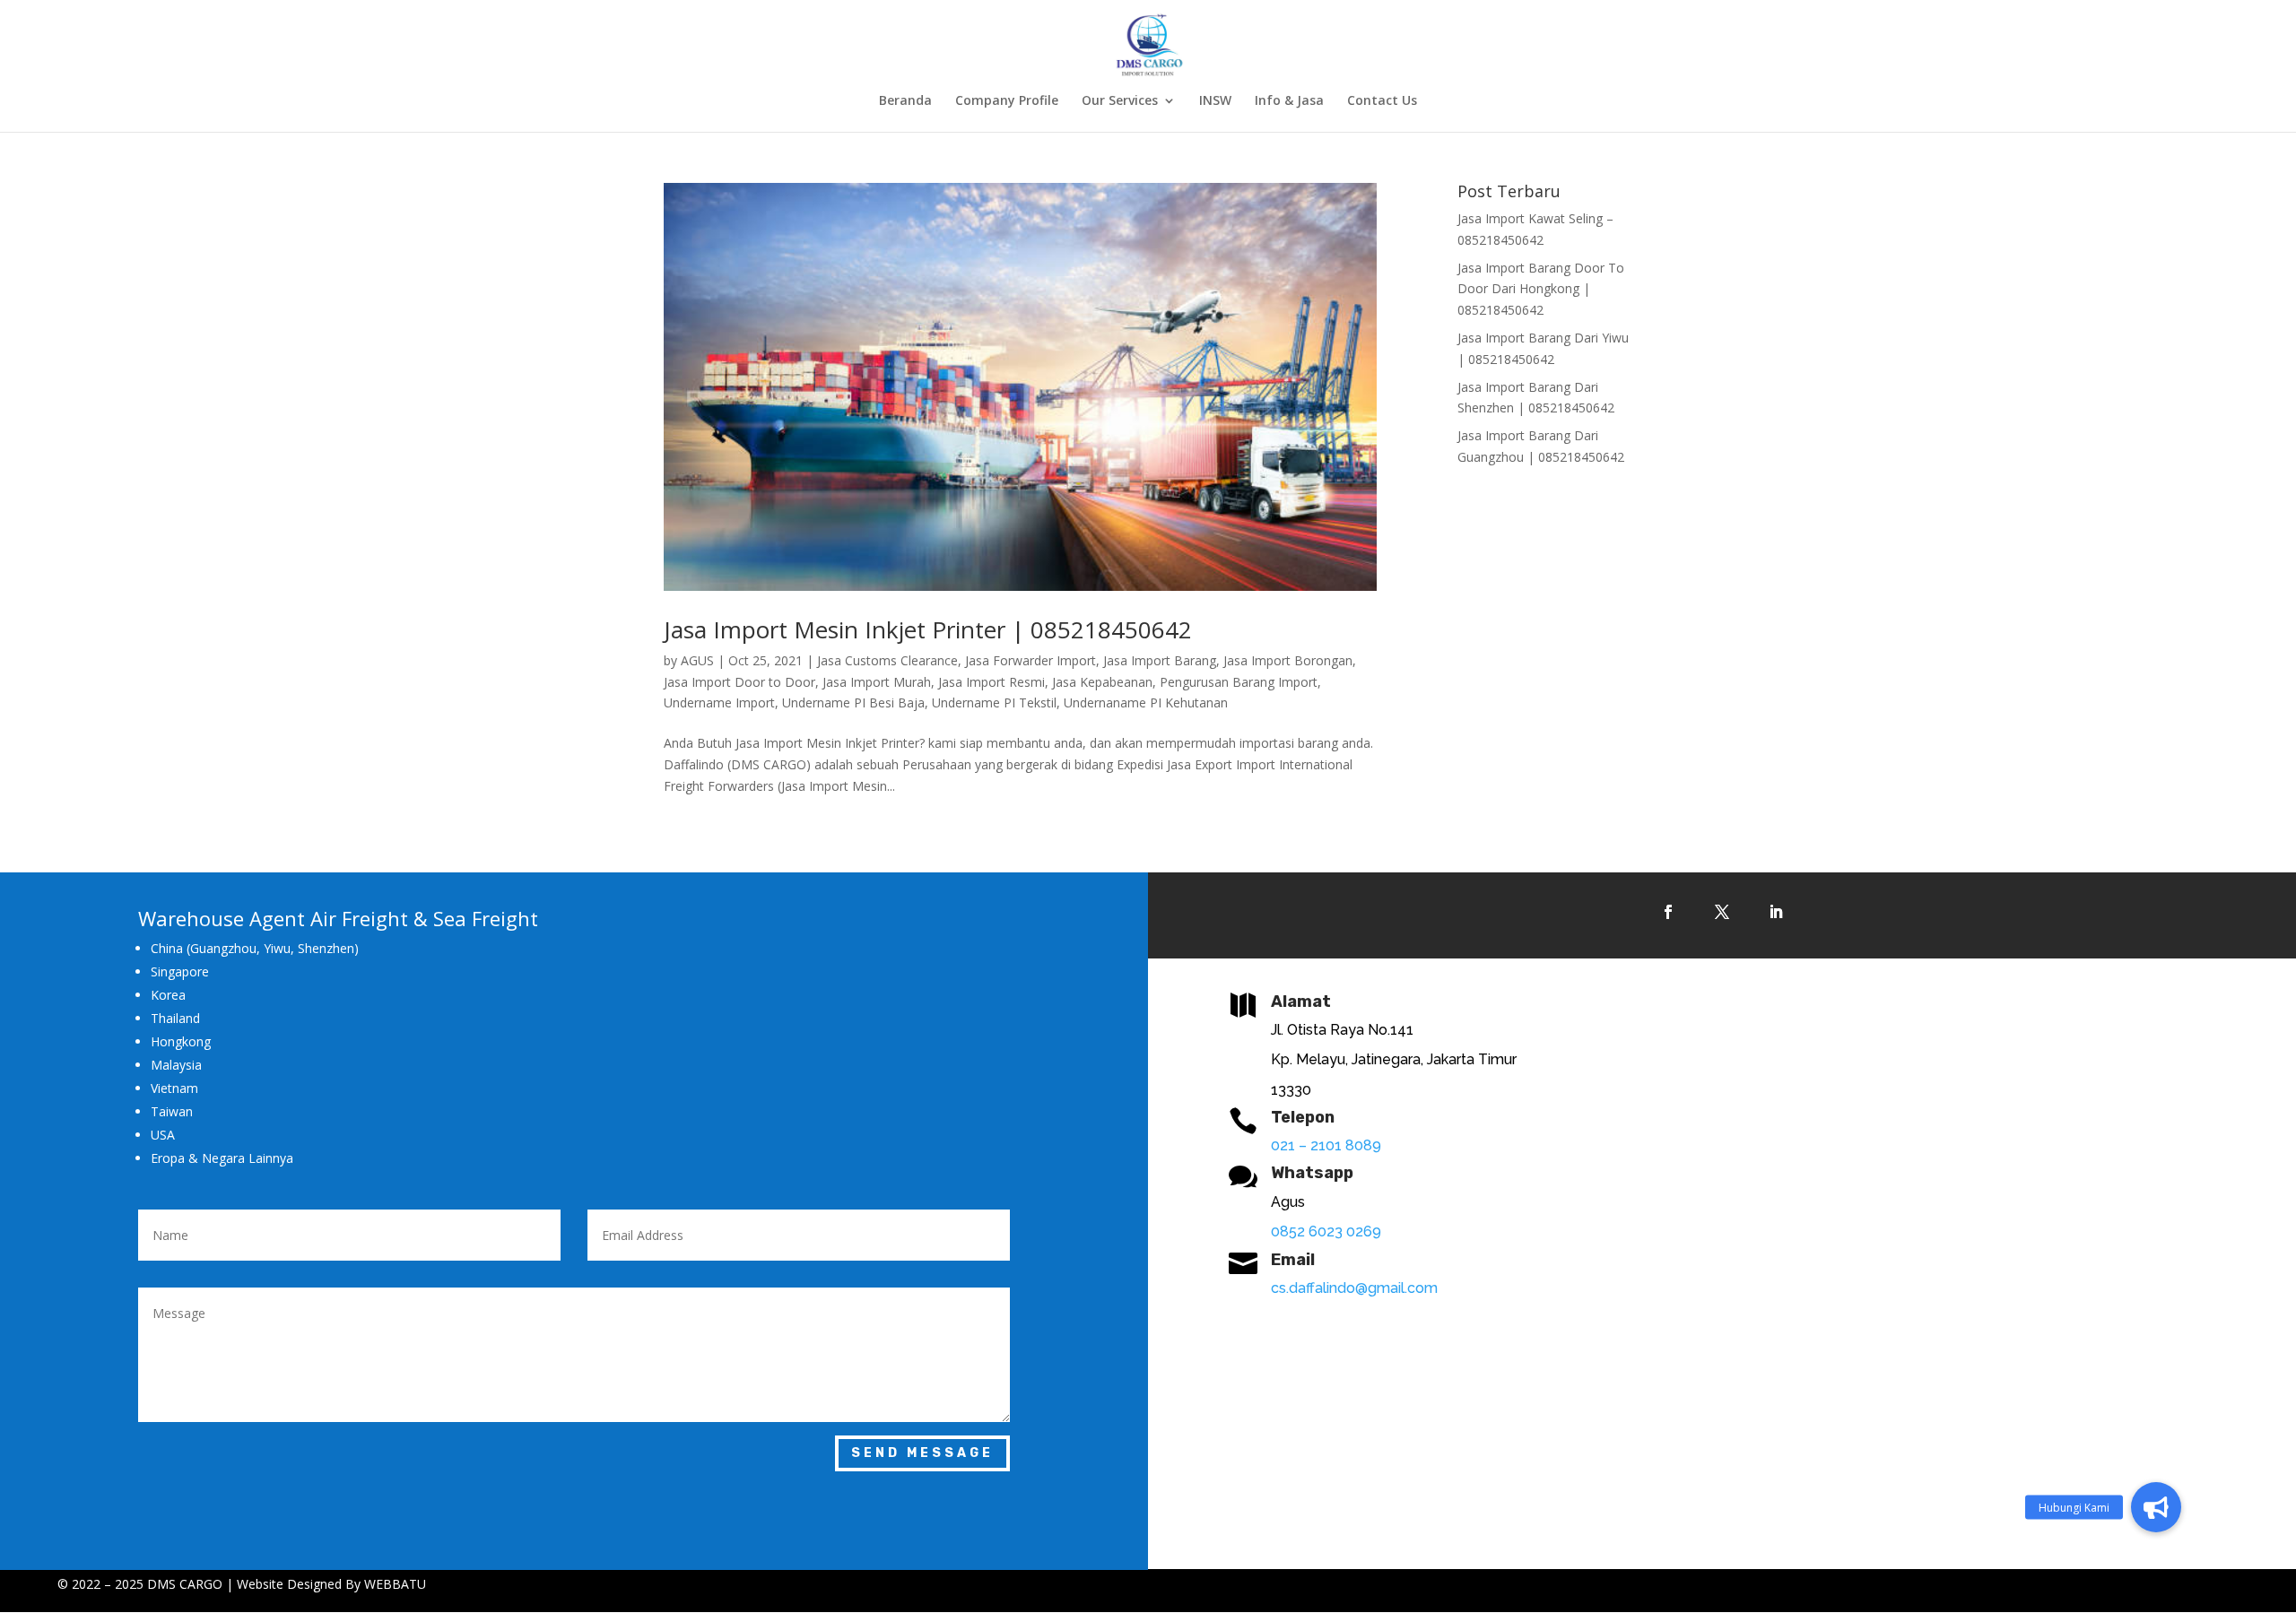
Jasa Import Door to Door (739, 682)
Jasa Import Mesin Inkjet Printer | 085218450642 (928, 629)
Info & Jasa (1289, 101)
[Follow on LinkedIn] (1776, 912)
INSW (1215, 101)
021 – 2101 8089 (1326, 1145)
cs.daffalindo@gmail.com (1354, 1288)
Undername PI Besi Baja (853, 702)
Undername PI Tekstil (994, 702)
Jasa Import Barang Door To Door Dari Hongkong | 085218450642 (1541, 289)
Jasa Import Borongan (1288, 660)
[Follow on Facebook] (1668, 912)
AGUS (697, 660)
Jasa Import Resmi (991, 682)
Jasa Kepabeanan (1102, 682)
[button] (2156, 1507)
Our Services (1120, 101)
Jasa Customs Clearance (887, 660)
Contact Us (1382, 101)
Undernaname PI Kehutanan (1146, 702)
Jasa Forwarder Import (1031, 660)
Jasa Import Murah (877, 682)
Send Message (922, 1453)
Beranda (905, 101)
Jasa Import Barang (1160, 660)
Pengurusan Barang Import (1239, 682)
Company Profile (1007, 101)
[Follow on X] (1722, 912)
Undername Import (719, 702)
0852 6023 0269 (1326, 1231)
